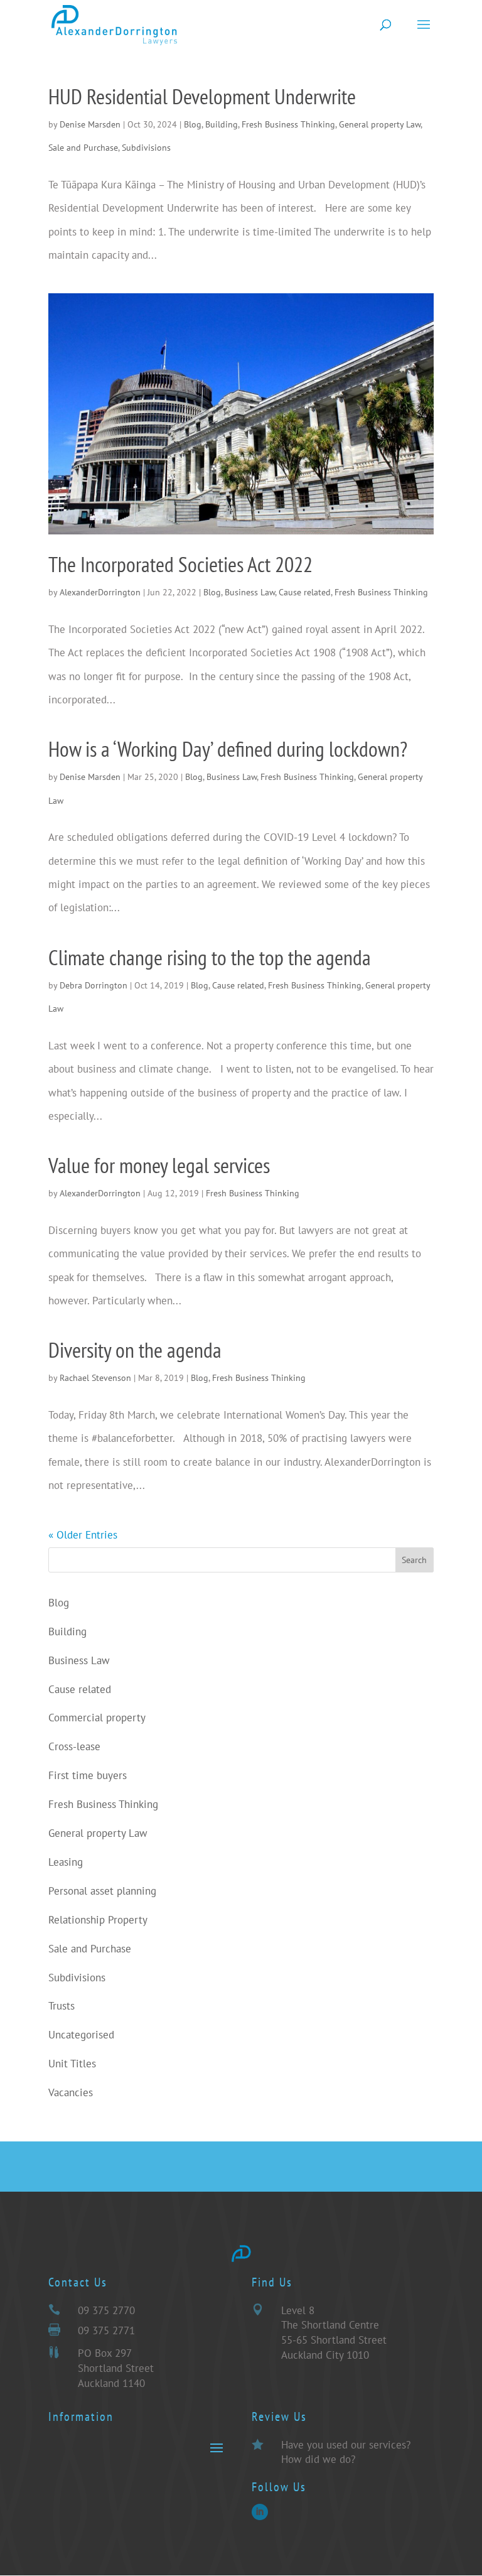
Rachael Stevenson (95, 1378)
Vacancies (71, 2092)
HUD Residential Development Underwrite (202, 96)
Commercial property (97, 1718)
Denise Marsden (90, 124)
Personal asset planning (102, 1891)
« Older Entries (83, 1535)
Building (222, 124)
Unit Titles (72, 2064)
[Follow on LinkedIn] (260, 2512)
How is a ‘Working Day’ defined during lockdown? (228, 749)
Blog (193, 124)
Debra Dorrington (94, 985)
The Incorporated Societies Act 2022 (180, 564)
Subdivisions (146, 148)
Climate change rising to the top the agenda (210, 957)
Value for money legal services (159, 1165)
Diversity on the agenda (135, 1350)
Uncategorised (81, 2035)
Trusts (62, 2006)
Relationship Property (98, 1920)
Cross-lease (74, 1746)
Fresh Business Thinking (288, 124)
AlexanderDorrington (100, 592)
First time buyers (88, 1775)
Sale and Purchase (83, 148)
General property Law (380, 124)
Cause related (305, 592)
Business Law (250, 592)
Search (414, 1560)
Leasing (66, 1862)
